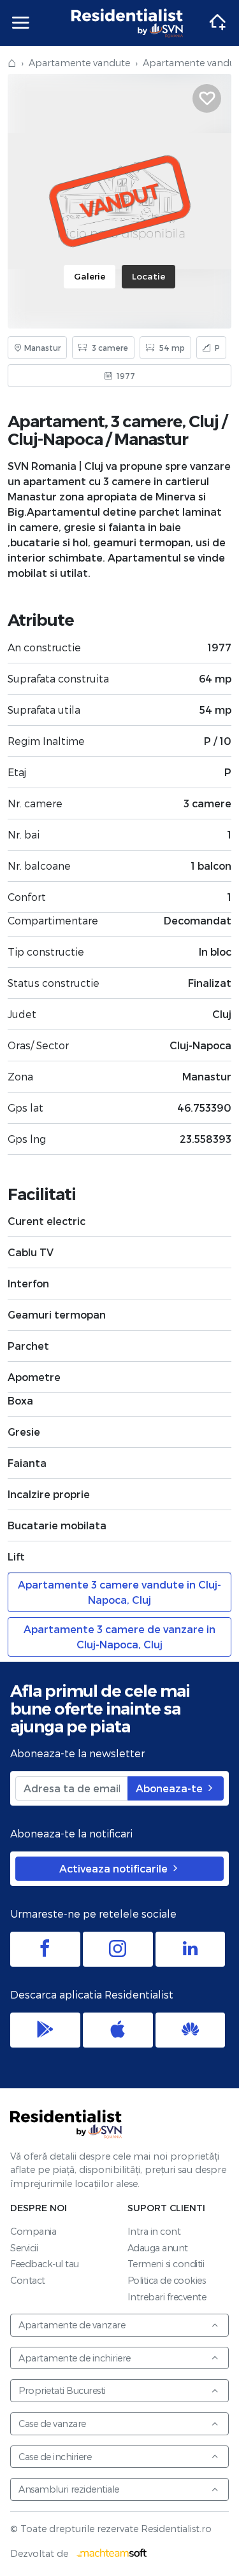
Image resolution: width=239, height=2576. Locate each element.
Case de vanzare (52, 2424)
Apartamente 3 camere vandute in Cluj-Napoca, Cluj (119, 1592)
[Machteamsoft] (112, 2553)
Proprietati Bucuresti (62, 2390)
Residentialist (66, 2124)
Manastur (151, 439)
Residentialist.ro (127, 23)
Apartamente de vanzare (72, 2325)
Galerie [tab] (90, 276)
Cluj (204, 421)
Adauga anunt (158, 2248)
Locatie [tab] (148, 276)
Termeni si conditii (166, 2264)
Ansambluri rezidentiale (69, 2489)
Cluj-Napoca (55, 439)
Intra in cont (154, 2231)
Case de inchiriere (55, 2457)
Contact (28, 2280)
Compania (33, 2231)
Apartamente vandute (79, 63)
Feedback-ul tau (45, 2264)
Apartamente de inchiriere (75, 2358)
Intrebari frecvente (167, 2297)
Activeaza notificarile (115, 1868)
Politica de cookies (167, 2280)
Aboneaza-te (170, 1788)
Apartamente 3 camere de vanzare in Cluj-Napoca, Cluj (119, 1637)
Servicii (24, 2248)
